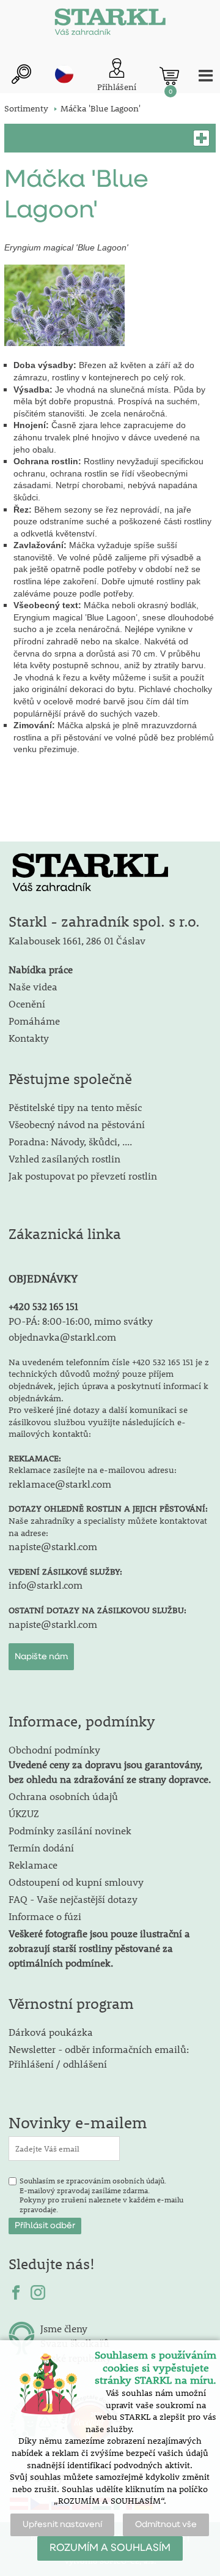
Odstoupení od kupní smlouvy (76, 1882)
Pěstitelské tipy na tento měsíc (75, 1107)
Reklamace (33, 1865)
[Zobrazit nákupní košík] (169, 76)
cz (64, 74)
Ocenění (27, 1004)
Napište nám (41, 1657)
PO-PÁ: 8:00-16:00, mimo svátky (81, 1321)
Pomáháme (34, 1021)
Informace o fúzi (45, 1916)
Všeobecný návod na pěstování (77, 1124)
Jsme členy (64, 2328)
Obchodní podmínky (110, 1764)
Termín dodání (41, 1847)
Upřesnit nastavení (62, 2525)
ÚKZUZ (24, 1813)
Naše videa (33, 986)
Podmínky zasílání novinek (70, 1830)
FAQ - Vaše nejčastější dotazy (73, 1899)
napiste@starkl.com (53, 1546)
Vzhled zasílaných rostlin (64, 1158)
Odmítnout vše (166, 2525)
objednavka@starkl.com (62, 1337)
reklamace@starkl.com (60, 1484)
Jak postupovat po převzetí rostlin (83, 1176)
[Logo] (110, 24)
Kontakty (29, 1038)
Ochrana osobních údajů (63, 1796)
